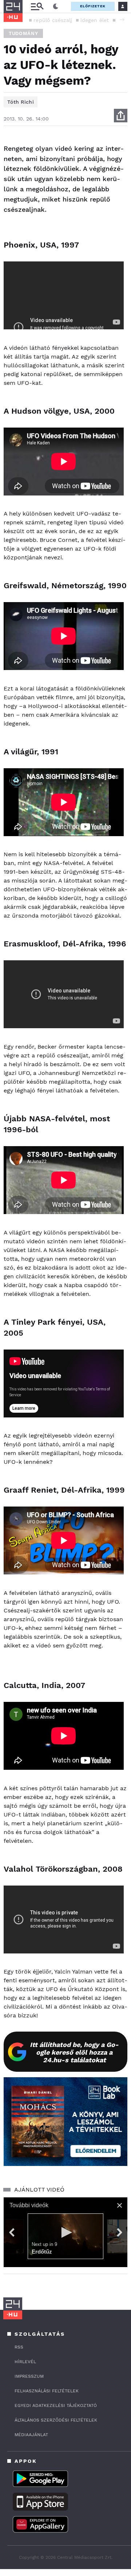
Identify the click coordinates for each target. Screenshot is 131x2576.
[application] (65, 2232)
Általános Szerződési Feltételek (56, 2420)
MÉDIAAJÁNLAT (31, 2435)
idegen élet (95, 20)
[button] (122, 20)
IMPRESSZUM (29, 2376)
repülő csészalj (53, 20)
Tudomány (23, 33)
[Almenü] (37, 6)
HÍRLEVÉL (25, 2362)
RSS (19, 2347)
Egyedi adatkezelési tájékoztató (56, 2405)
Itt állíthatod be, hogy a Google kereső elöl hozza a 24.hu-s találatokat (74, 2052)
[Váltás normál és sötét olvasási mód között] (56, 7)
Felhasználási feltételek (47, 2391)
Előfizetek (93, 6)
